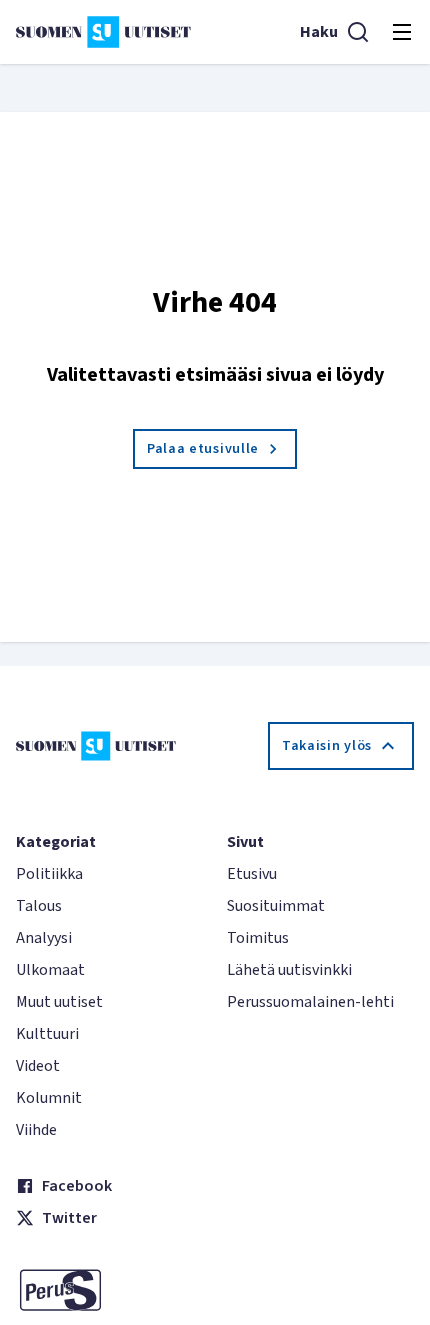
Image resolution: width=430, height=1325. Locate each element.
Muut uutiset (59, 1002)
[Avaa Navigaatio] (402, 32)
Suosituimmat (276, 906)
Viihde (36, 1130)
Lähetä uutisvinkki (289, 970)
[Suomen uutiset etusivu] (103, 32)
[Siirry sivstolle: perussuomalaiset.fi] (109, 1290)
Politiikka (49, 874)
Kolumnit (49, 1098)
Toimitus (258, 938)
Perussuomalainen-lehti (310, 1002)
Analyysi (44, 938)
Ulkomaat (50, 970)
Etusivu (252, 874)
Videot (38, 1066)
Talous (39, 906)
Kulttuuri (47, 1034)
